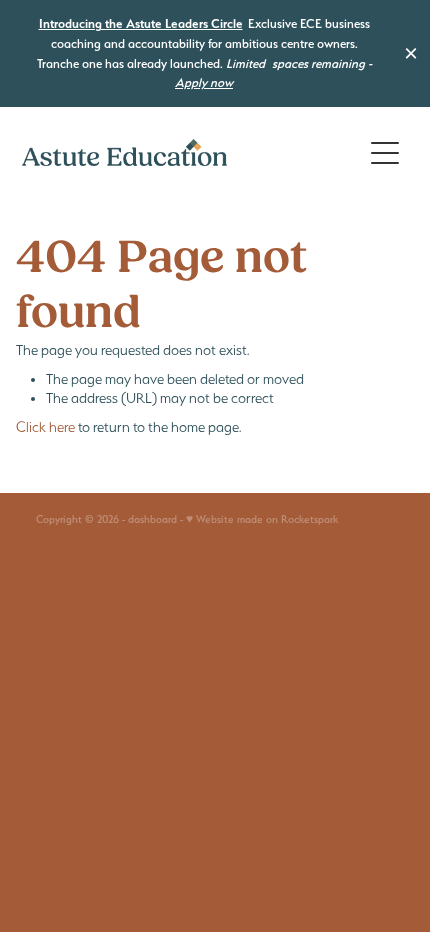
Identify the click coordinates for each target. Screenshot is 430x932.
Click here (45, 427)
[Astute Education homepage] (191, 152)
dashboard (152, 519)
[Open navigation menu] (385, 153)
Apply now (204, 82)
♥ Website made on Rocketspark (262, 519)
